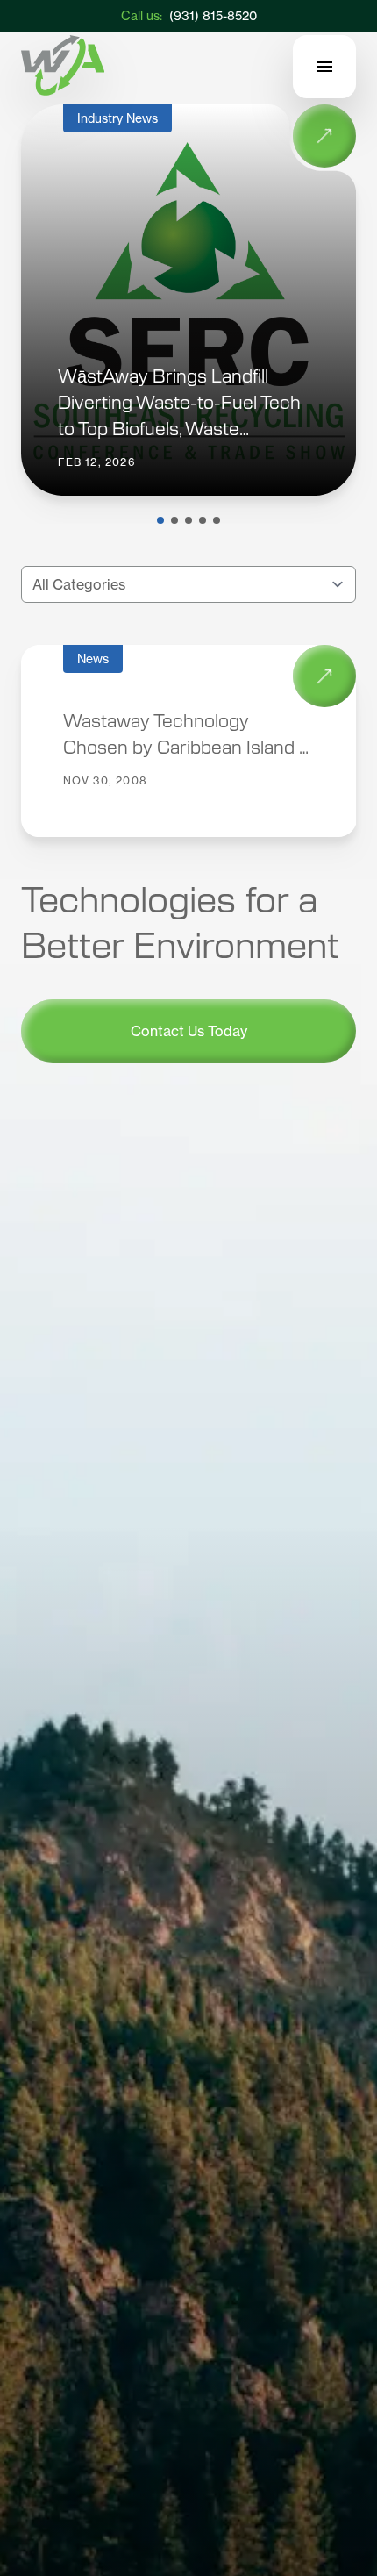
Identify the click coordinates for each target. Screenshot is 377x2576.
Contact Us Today (188, 1031)
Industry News (117, 118)
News (93, 658)
